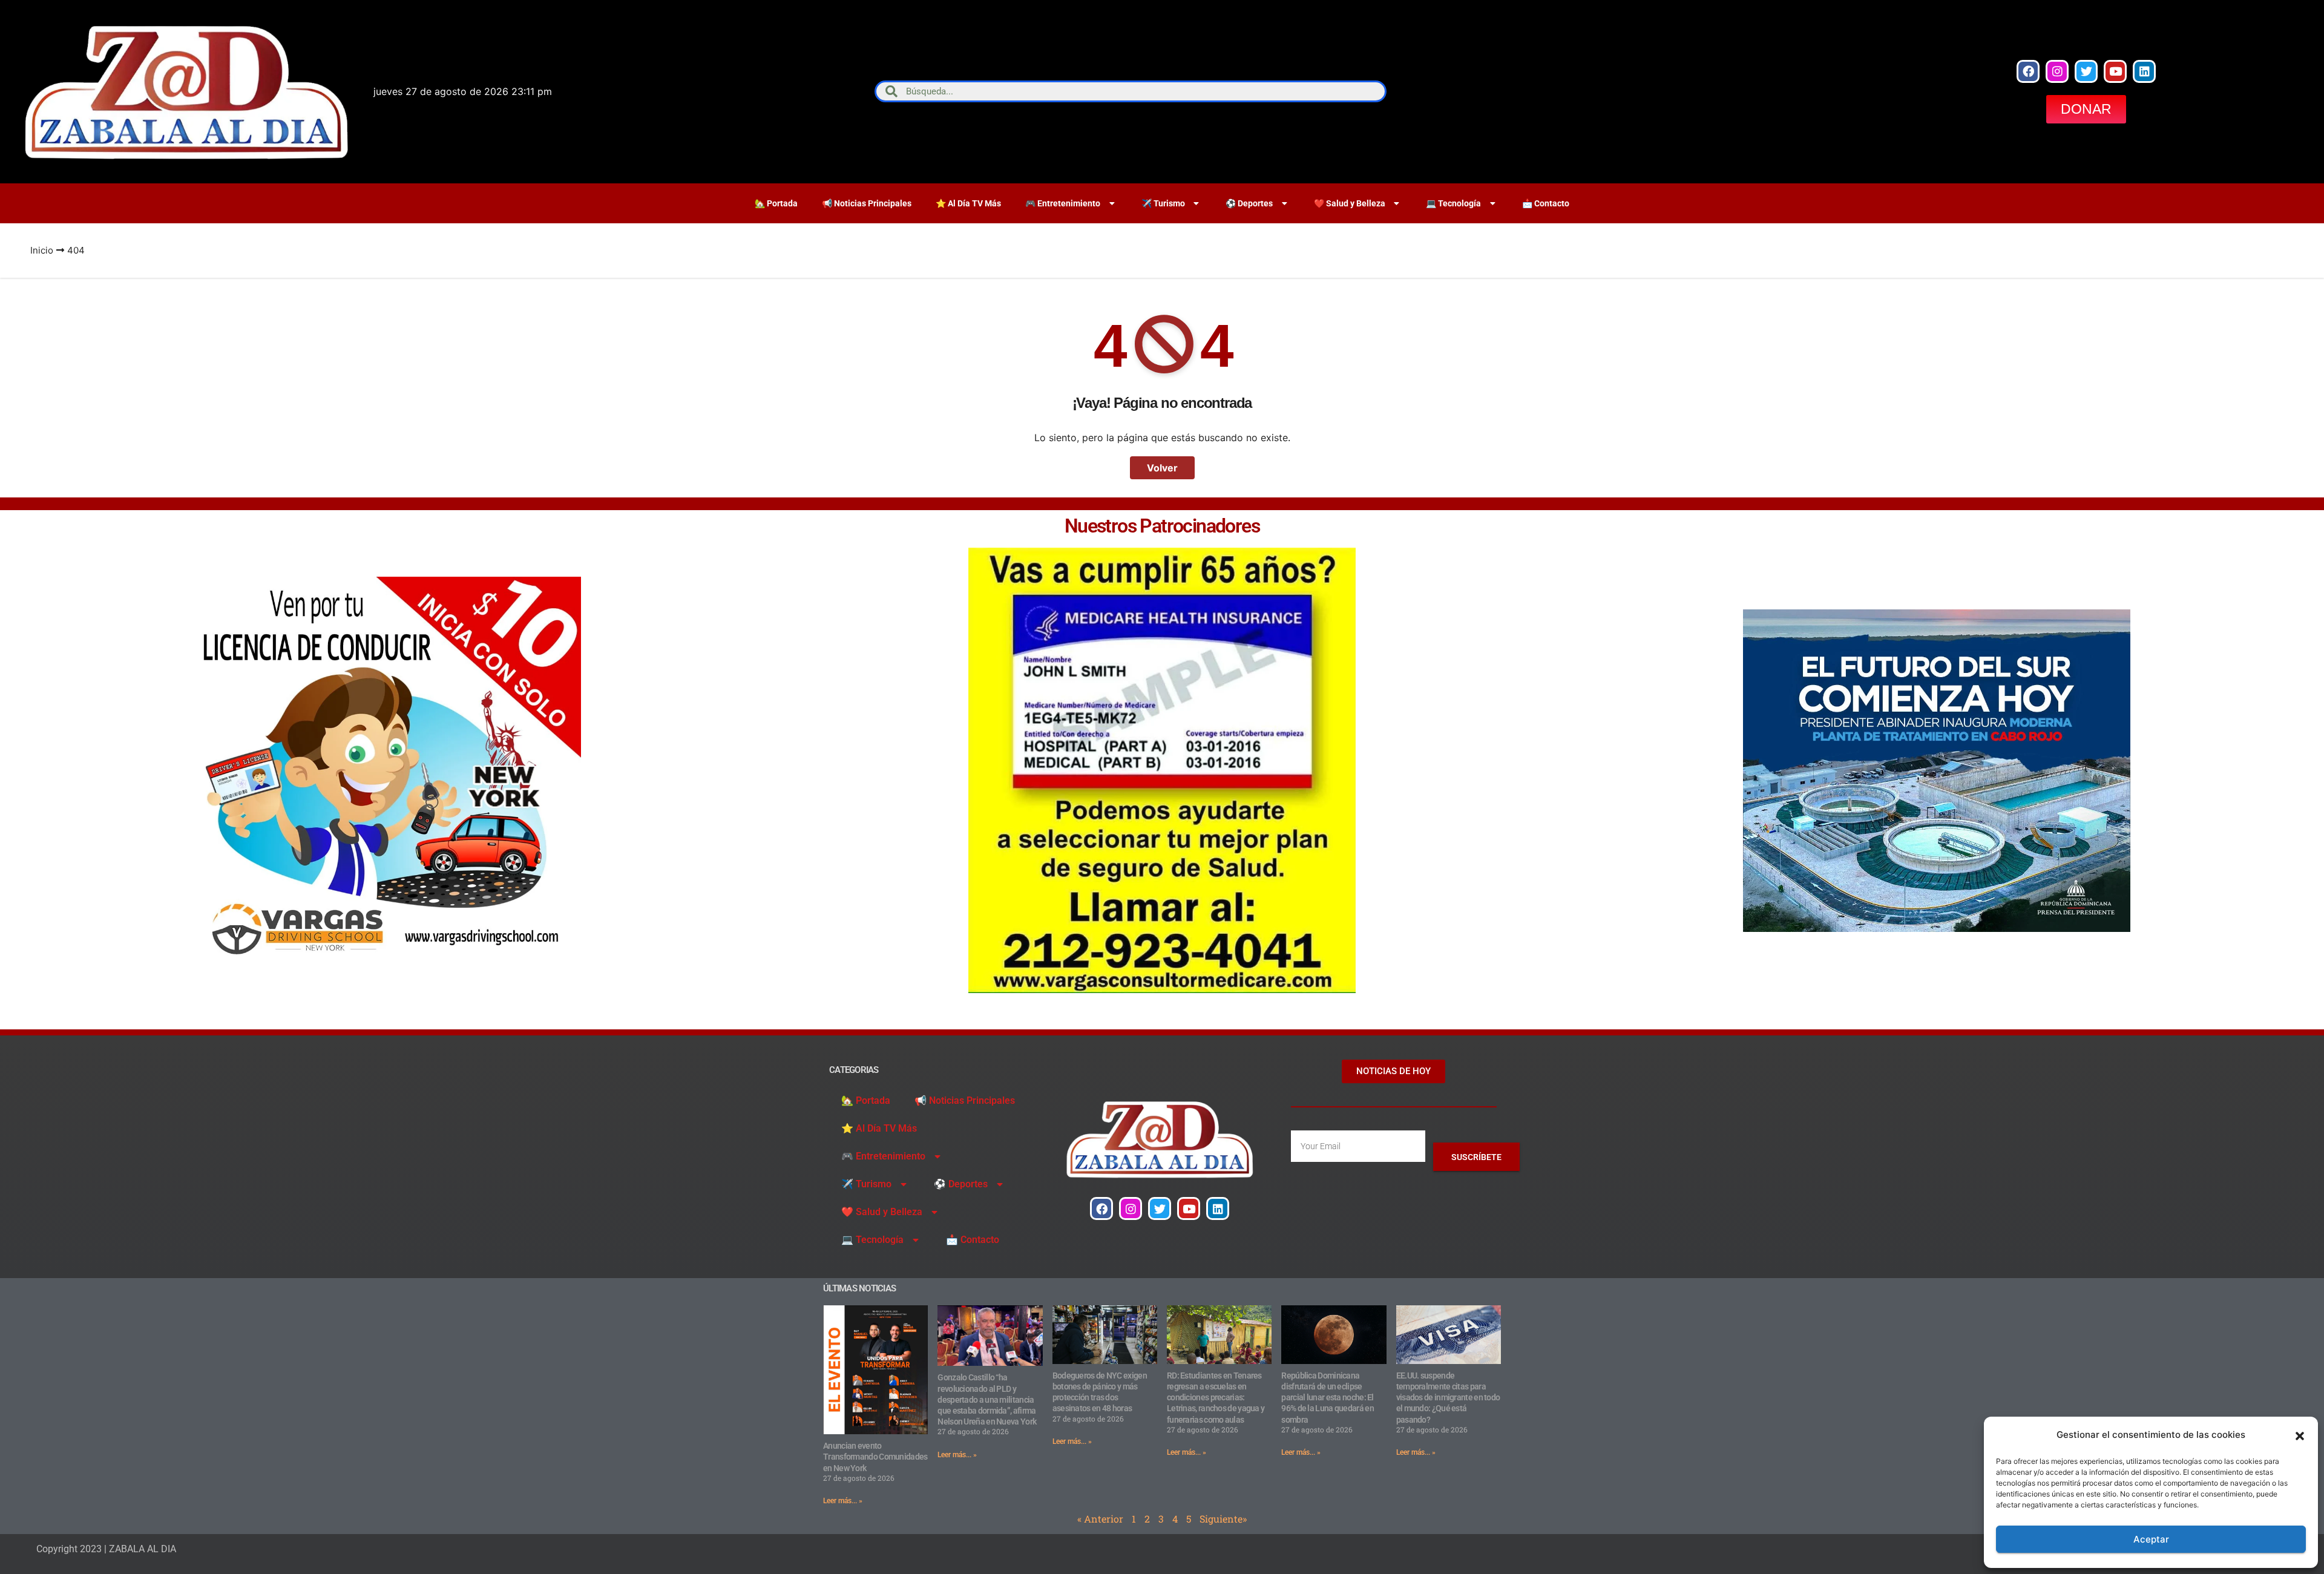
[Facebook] (2028, 71)
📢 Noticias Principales (867, 203)
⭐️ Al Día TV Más (968, 203)
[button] (2300, 1435)
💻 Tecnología (1453, 203)
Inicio (42, 250)
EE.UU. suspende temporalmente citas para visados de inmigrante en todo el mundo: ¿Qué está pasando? (1448, 1398)
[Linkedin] (2144, 71)
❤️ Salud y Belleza (1350, 203)
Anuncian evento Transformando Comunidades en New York (875, 1457)
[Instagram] (2057, 71)
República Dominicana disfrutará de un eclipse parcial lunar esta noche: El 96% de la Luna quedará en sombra (1328, 1398)
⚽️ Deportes (1249, 203)
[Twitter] (2086, 71)
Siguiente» (1223, 1519)
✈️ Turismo (1163, 203)
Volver (1162, 468)
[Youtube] (2115, 71)
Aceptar (2151, 1539)
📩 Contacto (1546, 203)
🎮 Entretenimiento (1063, 203)
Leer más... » (843, 1501)
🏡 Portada (776, 203)
